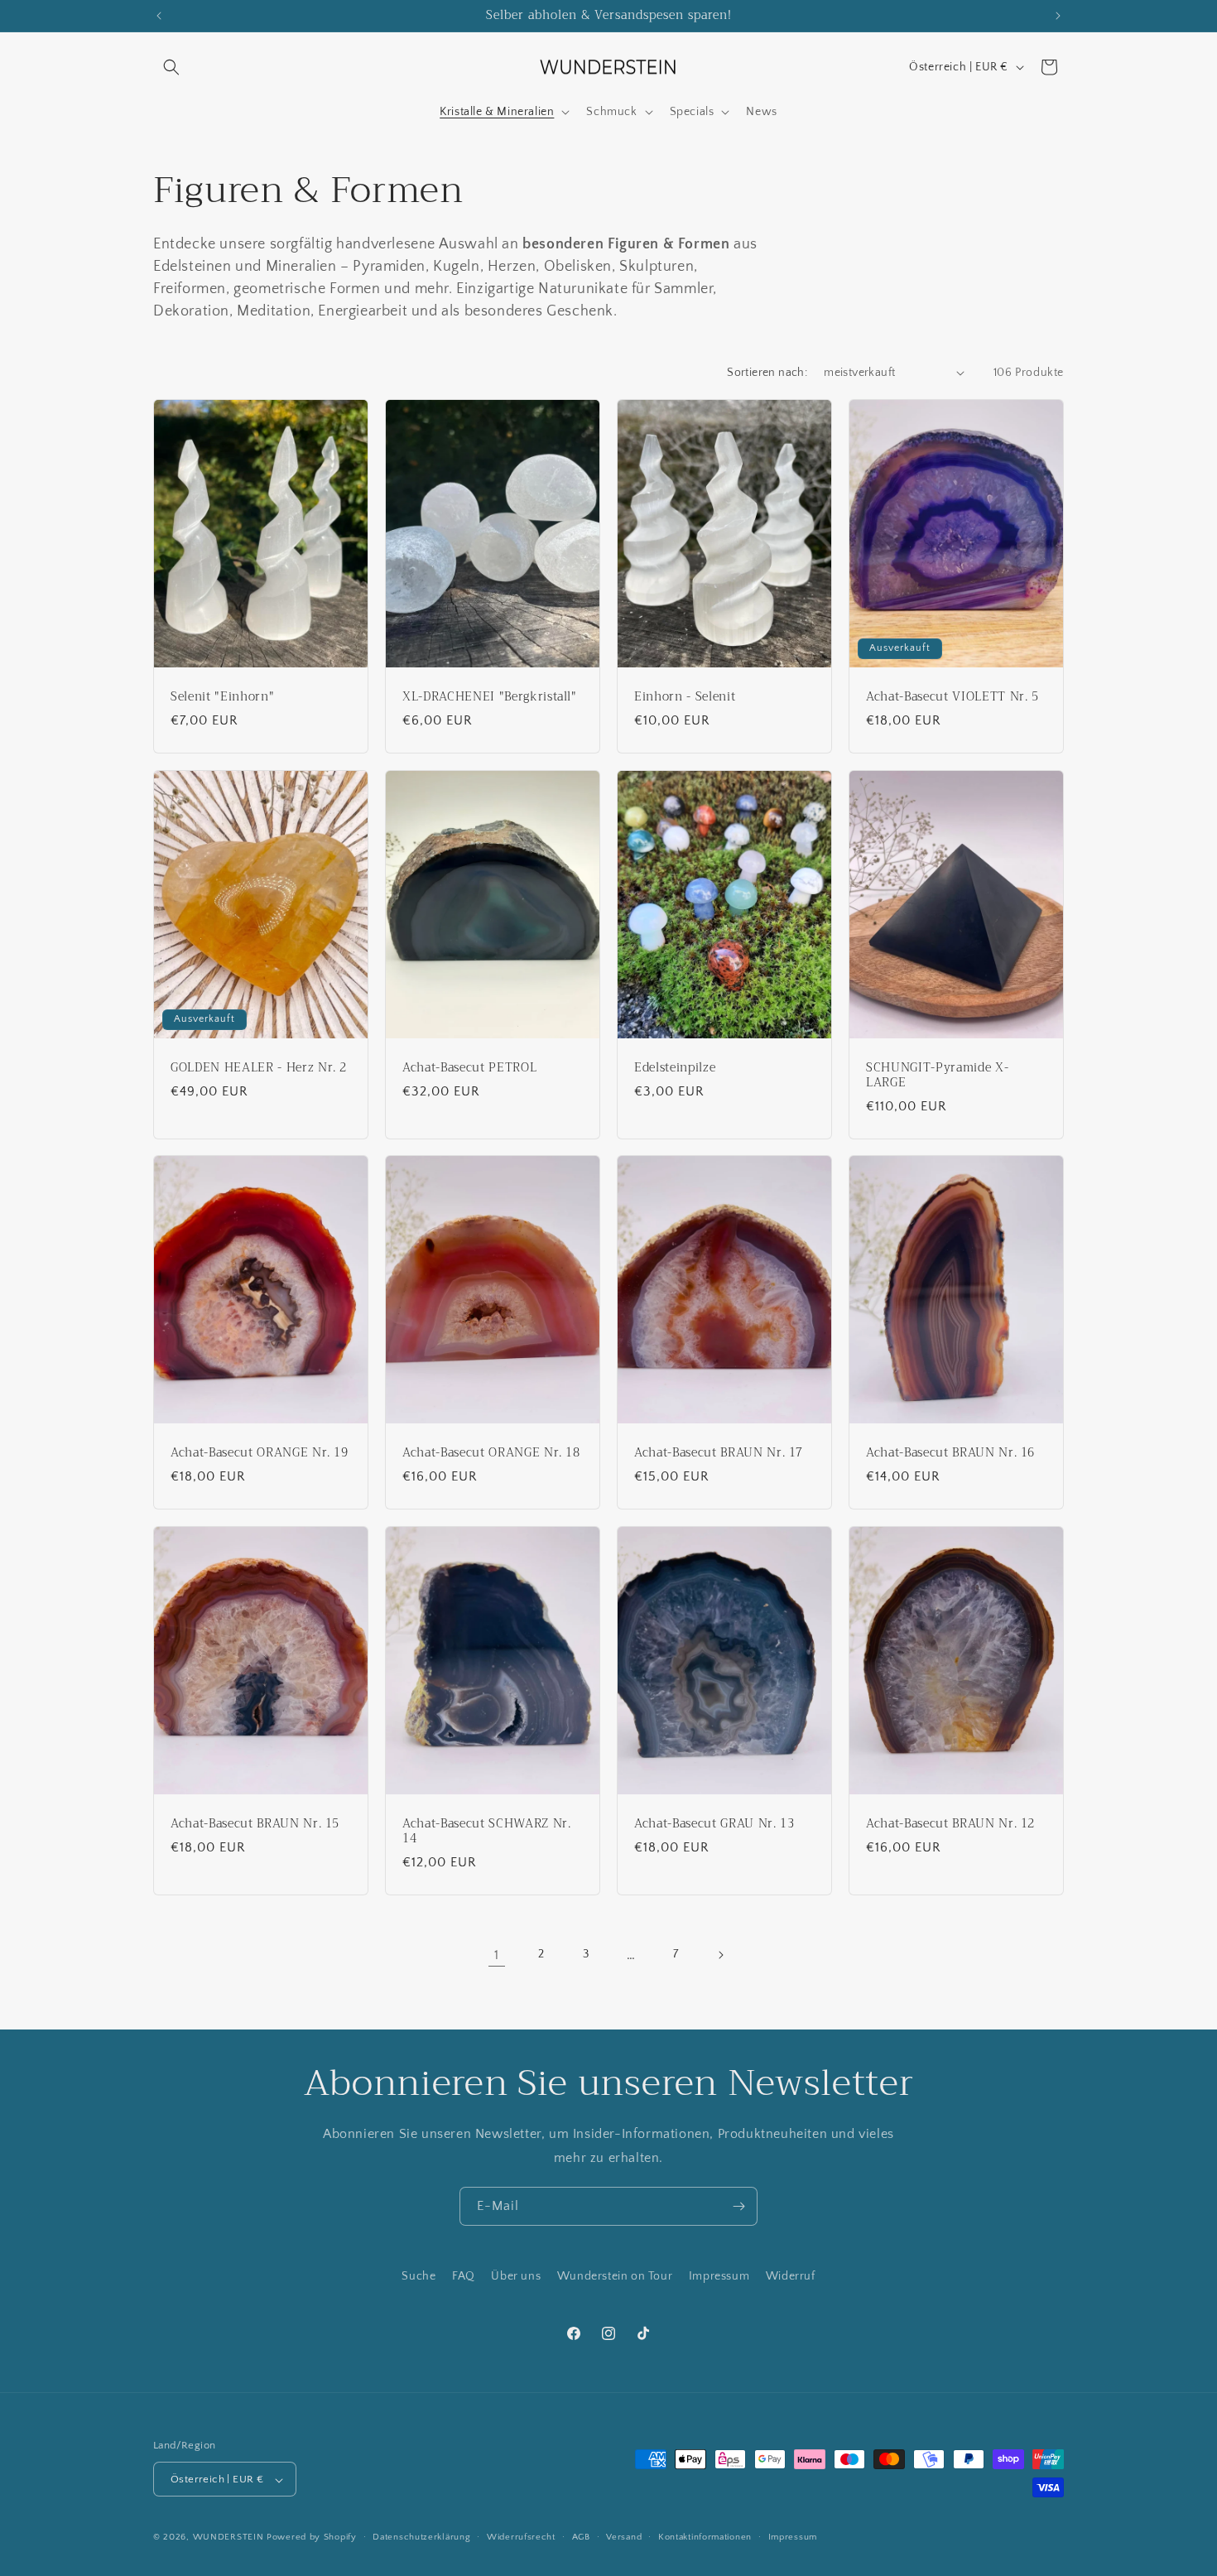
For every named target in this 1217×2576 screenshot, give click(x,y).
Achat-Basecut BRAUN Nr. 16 (950, 1453)
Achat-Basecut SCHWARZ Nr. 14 (487, 1832)
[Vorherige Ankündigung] (159, 16)
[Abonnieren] (738, 2206)
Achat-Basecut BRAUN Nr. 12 (950, 1824)
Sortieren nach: (767, 373)
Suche (418, 2276)
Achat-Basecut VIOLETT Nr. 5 (952, 696)
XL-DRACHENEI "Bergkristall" (490, 696)
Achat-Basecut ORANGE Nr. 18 (491, 1453)
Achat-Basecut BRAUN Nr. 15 (255, 1824)
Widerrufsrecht (521, 2537)
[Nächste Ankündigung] (1058, 16)
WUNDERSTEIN (228, 2538)
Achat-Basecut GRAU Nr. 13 (714, 1824)
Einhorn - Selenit (685, 696)
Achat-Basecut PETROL (469, 1067)
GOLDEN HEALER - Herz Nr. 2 (259, 1067)
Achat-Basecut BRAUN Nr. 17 (719, 1453)
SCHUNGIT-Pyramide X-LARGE (937, 1075)
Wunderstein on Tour (615, 2276)
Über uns (516, 2276)
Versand (624, 2537)
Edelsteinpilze (675, 1067)
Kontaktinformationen (705, 2537)
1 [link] (497, 1955)
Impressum (719, 2276)
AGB (581, 2537)
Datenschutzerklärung (421, 2537)
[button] (171, 67)
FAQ (464, 2276)
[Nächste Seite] (720, 1955)
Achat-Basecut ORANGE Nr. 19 (260, 1453)
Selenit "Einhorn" (222, 696)
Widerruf (791, 2276)
